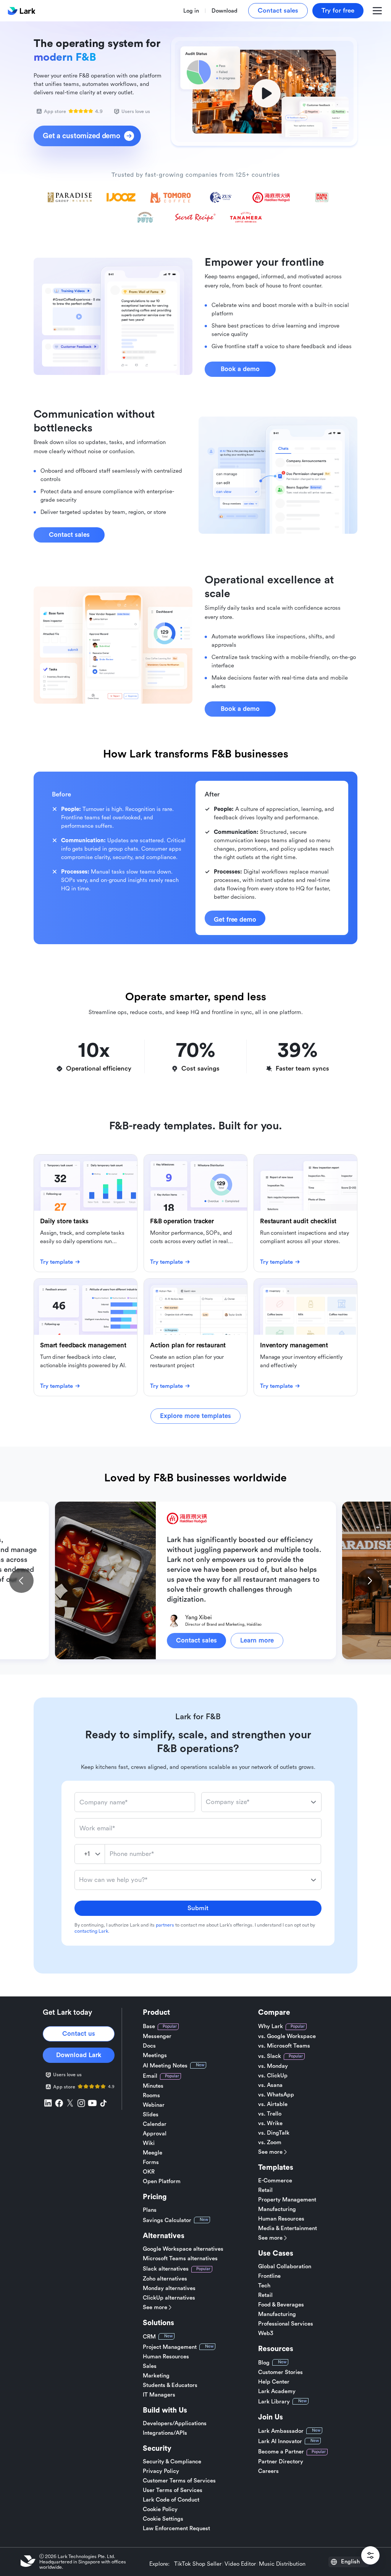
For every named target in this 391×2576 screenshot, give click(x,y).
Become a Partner (281, 2452)
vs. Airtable (273, 2104)
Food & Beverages (281, 2305)
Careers (268, 2471)
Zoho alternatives (165, 2279)
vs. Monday (273, 2066)
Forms (151, 2162)
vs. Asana (270, 2085)
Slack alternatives (166, 2269)
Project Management (170, 2347)
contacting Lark (91, 1931)
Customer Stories (280, 2372)
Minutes (153, 2086)
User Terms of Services (173, 2490)
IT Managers (159, 2395)
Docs (149, 2046)
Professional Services (286, 2324)
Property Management (287, 2200)
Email (150, 2076)
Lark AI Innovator (280, 2441)
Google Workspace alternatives (183, 2249)
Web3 (266, 2333)
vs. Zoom (270, 2142)
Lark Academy (277, 2391)
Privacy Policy (161, 2471)
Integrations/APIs (165, 2433)
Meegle (153, 2153)
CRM (149, 2337)
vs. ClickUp (273, 2076)
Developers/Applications (175, 2423)
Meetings (155, 2055)
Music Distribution (282, 2564)
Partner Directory (281, 2462)
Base (149, 2026)
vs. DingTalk (274, 2133)
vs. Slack (270, 2056)
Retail (265, 2190)
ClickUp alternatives (169, 2298)
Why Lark (271, 2026)
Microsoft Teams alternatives (180, 2259)
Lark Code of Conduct (171, 2500)
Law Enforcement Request (176, 2528)
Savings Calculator (167, 2220)
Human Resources (166, 2357)
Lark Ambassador (281, 2431)
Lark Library (274, 2402)
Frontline (269, 2276)
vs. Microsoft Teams (284, 2046)
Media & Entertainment (288, 2228)
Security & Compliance (172, 2462)
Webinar (154, 2105)
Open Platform (162, 2181)
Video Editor (240, 2564)
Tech (264, 2286)
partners (165, 1925)
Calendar (155, 2124)
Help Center (274, 2382)
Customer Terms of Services (179, 2481)
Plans (150, 2210)
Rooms (151, 2096)
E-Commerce (275, 2181)
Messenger (157, 2036)
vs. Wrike (270, 2123)
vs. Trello (270, 2114)
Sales (150, 2366)
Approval (155, 2134)
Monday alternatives (169, 2288)
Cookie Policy (160, 2509)
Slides (151, 2115)
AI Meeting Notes (165, 2066)
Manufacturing (277, 2209)
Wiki (149, 2143)
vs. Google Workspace (287, 2036)
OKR (149, 2172)
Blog (264, 2363)
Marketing (156, 2376)
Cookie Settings (163, 2519)
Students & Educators (170, 2385)
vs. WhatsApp (276, 2095)
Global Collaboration (285, 2267)
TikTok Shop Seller (198, 2564)
